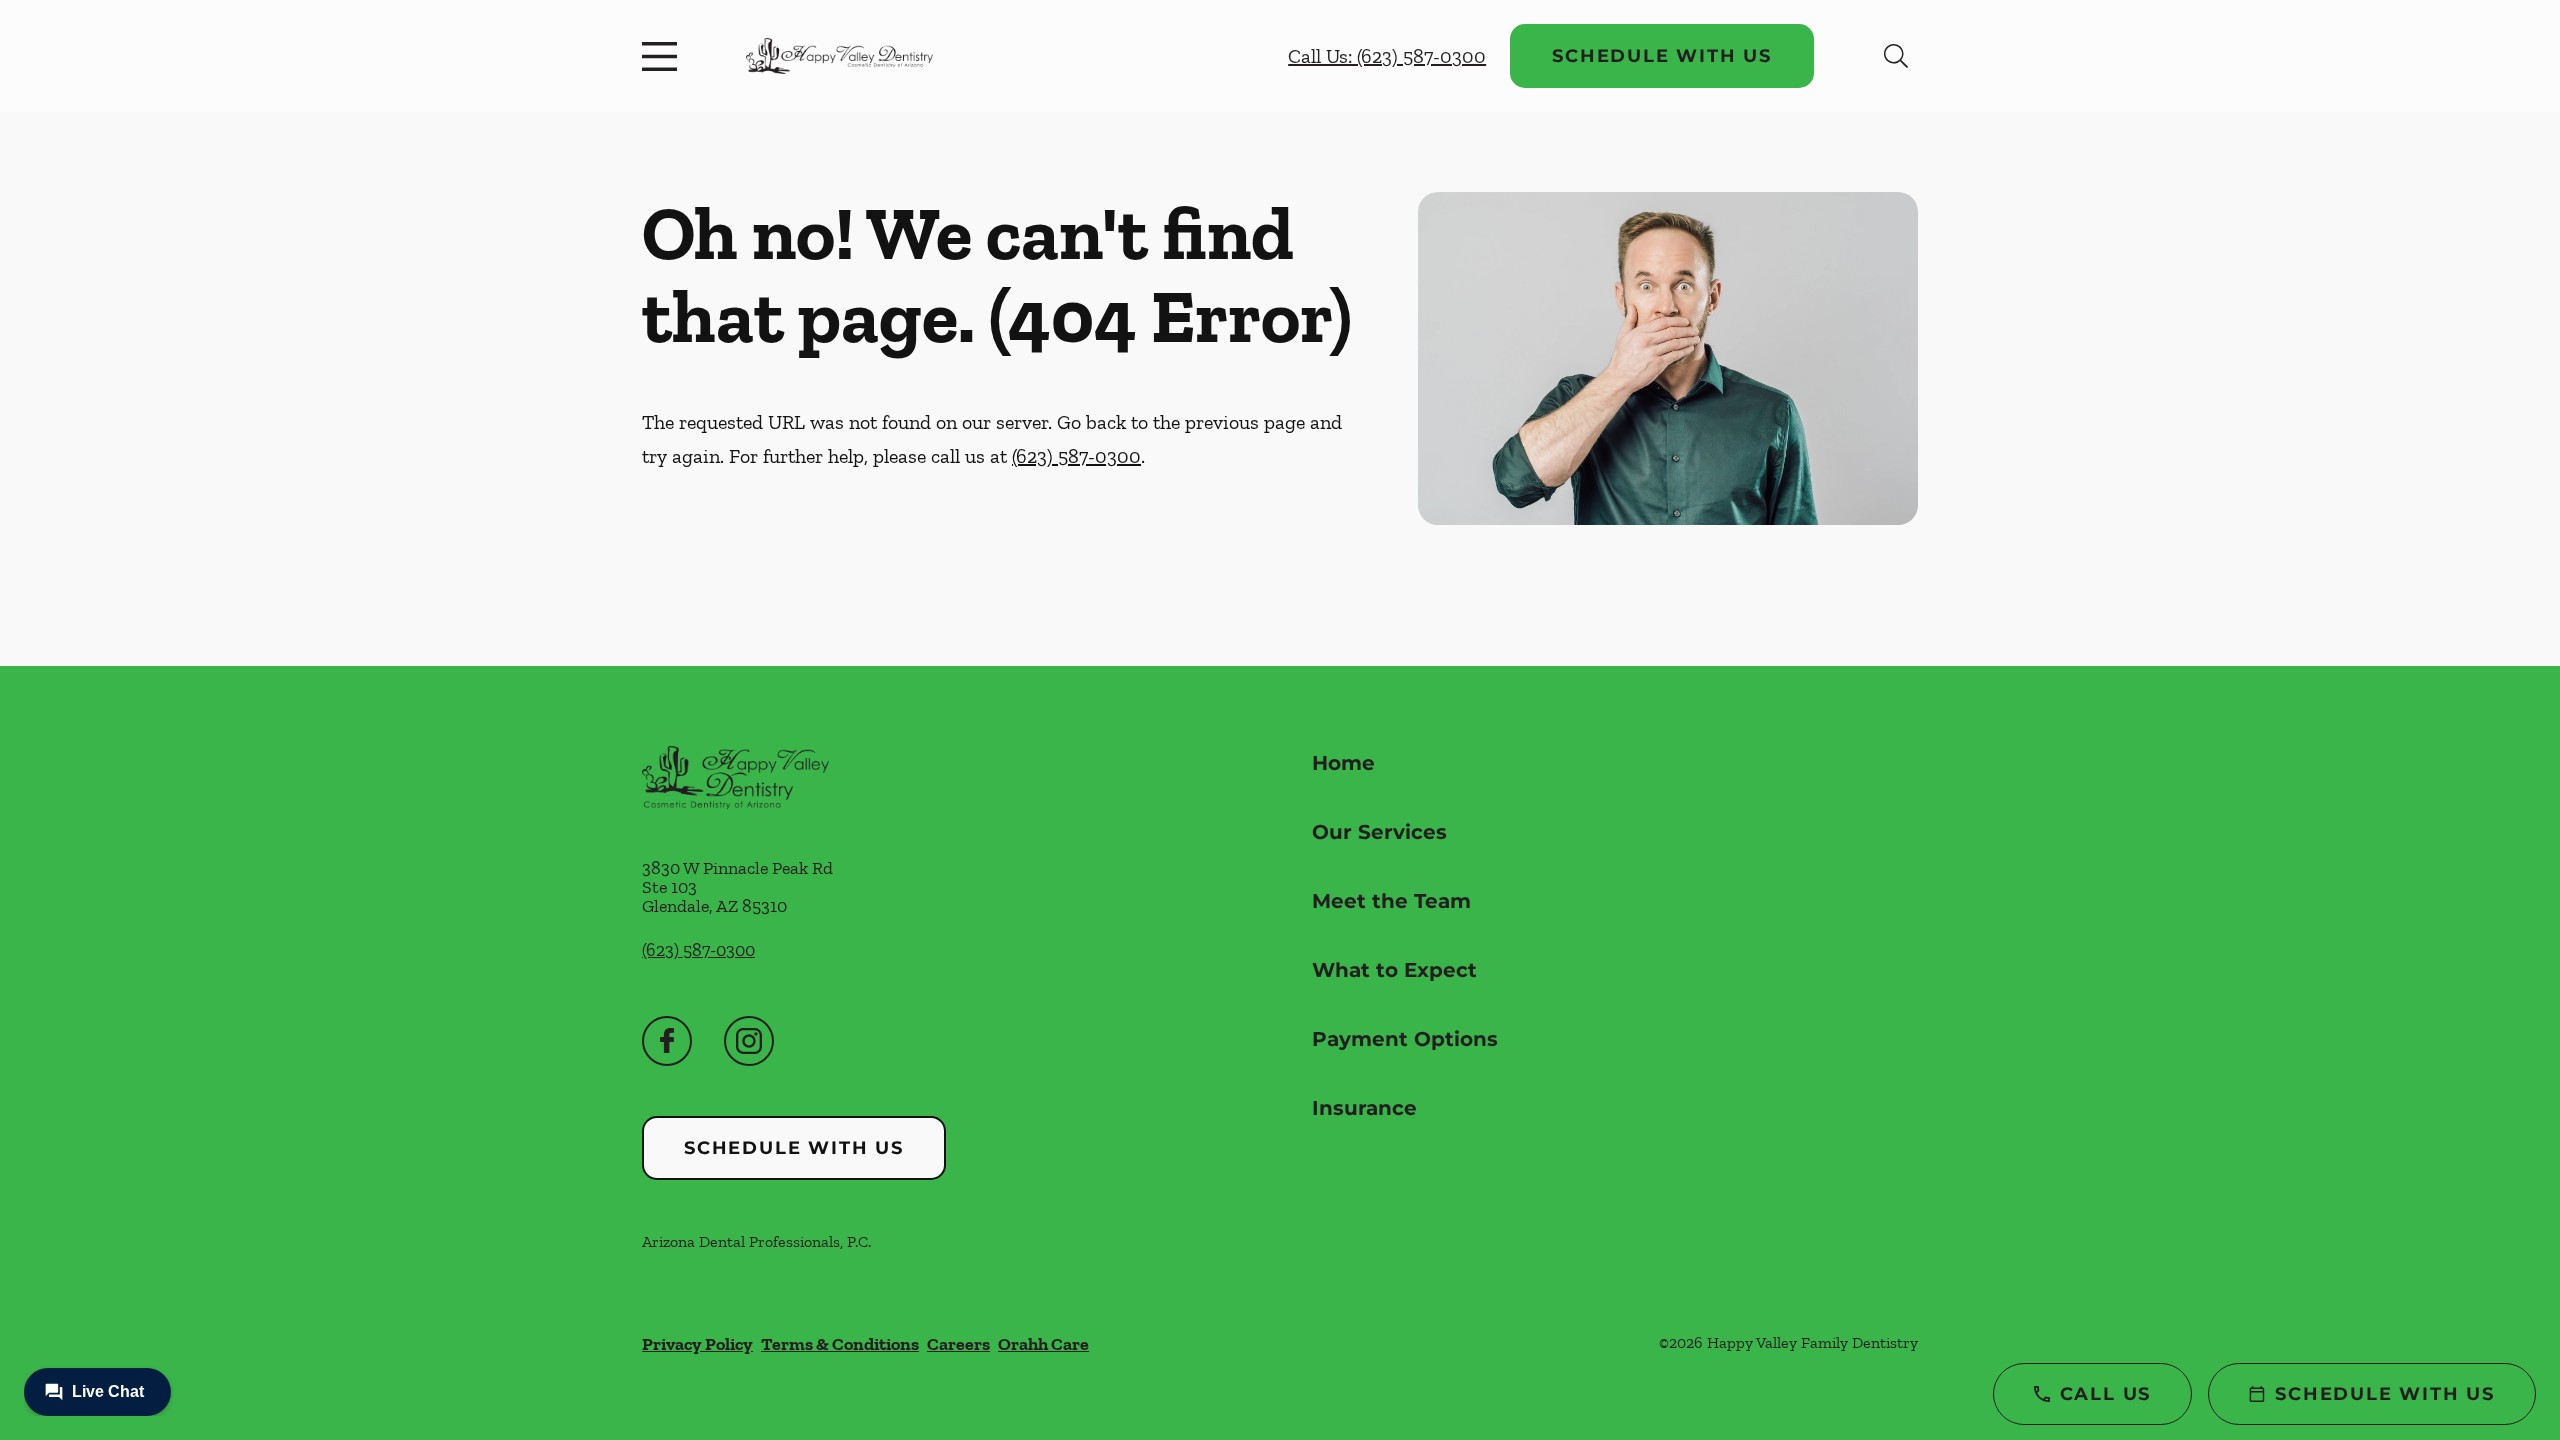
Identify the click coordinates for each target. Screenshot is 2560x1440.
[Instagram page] (749, 1041)
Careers (958, 1344)
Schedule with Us (1662, 56)
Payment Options (1405, 1039)
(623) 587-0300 (1076, 456)
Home (1343, 763)
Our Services (1379, 832)
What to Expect (1394, 970)
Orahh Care (1043, 1344)
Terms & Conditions (840, 1344)
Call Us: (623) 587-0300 (1387, 56)
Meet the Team (1391, 901)
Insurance (1364, 1108)
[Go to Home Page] (839, 55)
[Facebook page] (667, 1041)
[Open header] (664, 56)
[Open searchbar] (1896, 56)
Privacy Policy (697, 1344)
